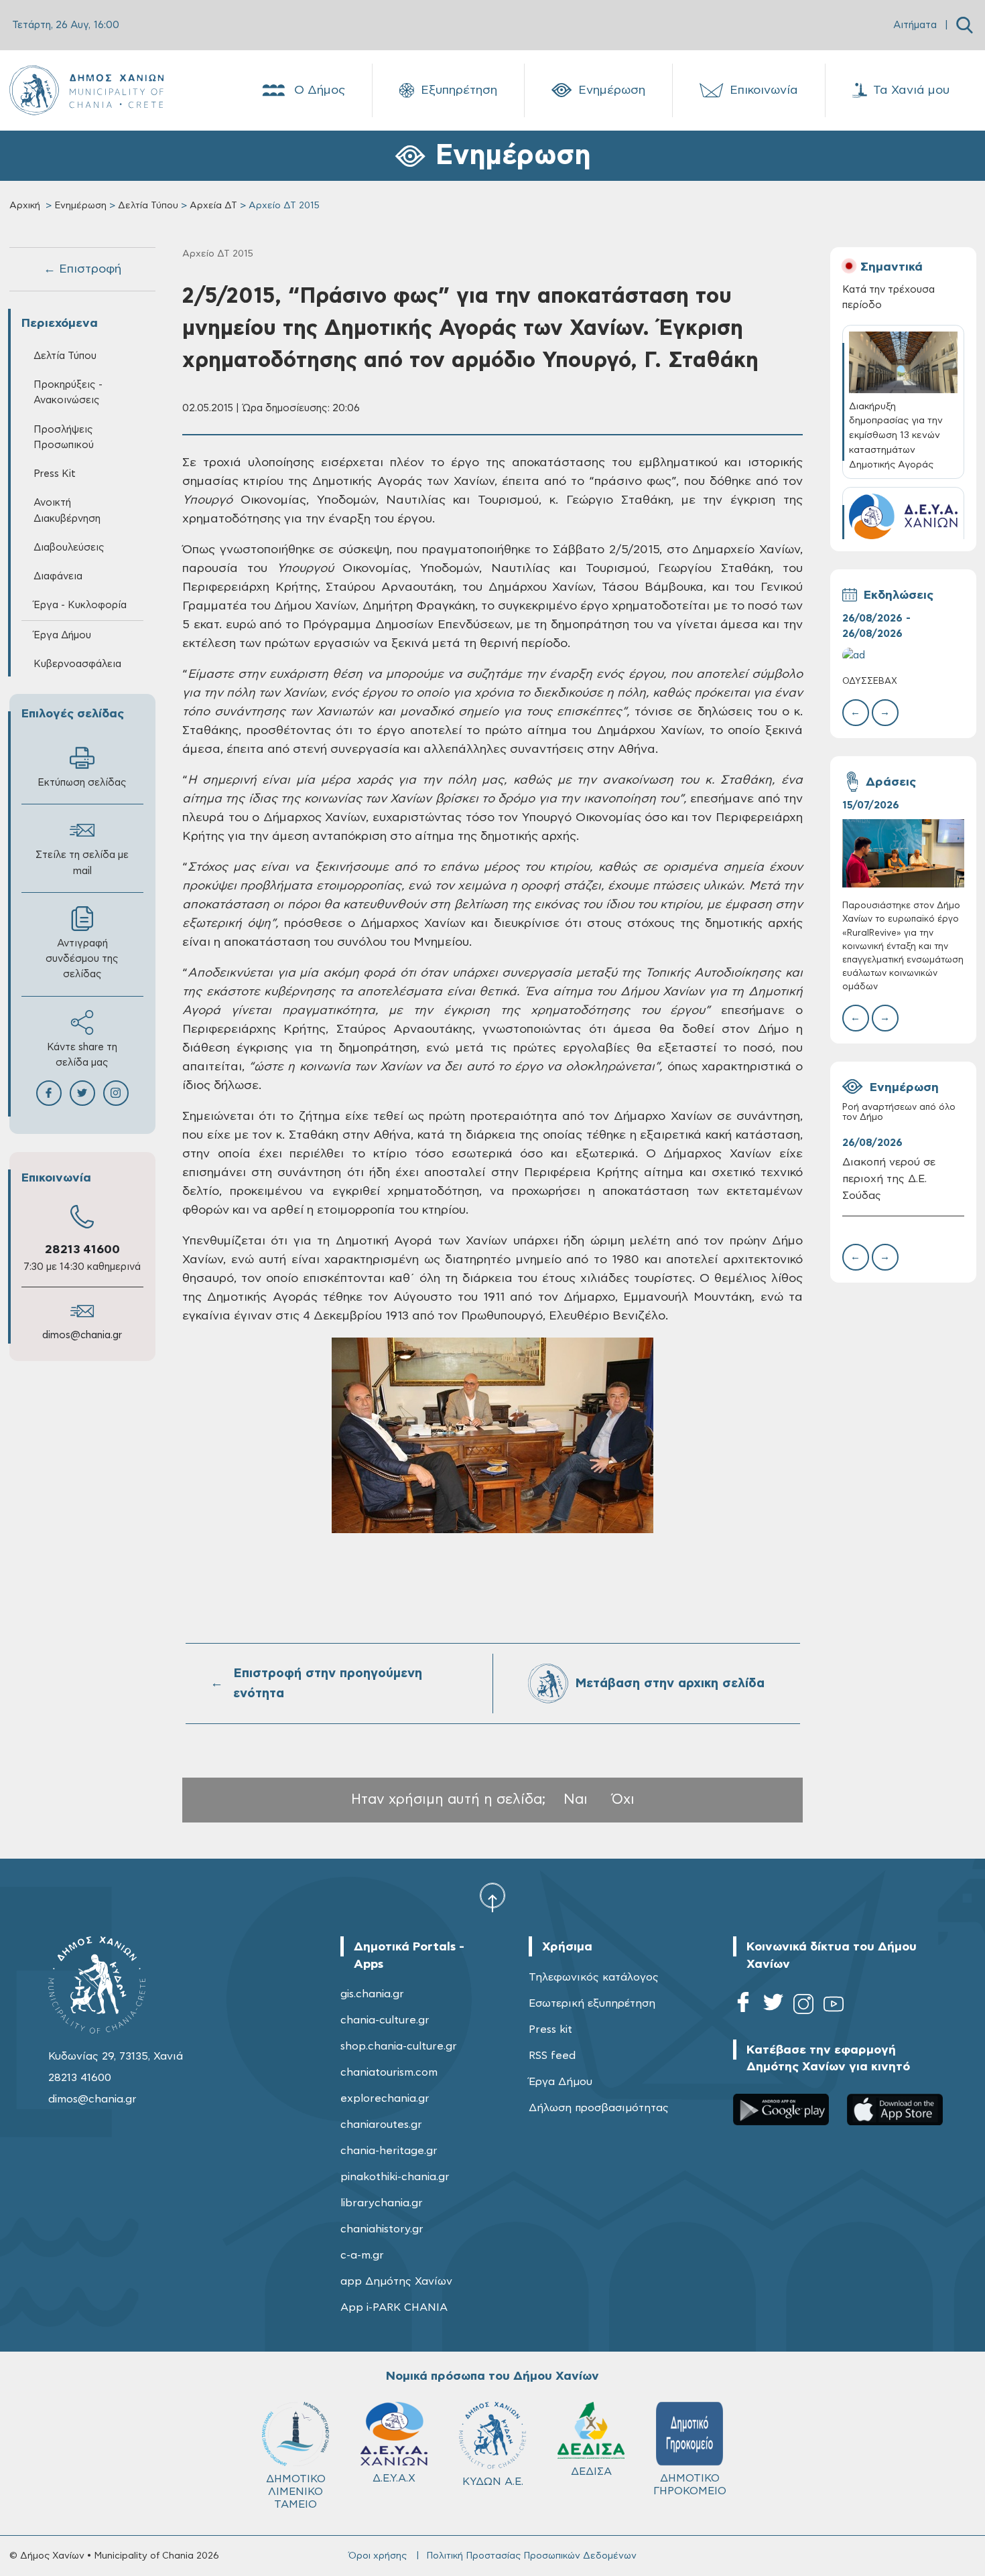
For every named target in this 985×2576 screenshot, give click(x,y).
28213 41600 (82, 1250)
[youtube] (834, 2006)
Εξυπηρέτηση (459, 90)
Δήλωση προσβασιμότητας (599, 2108)
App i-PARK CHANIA (394, 2307)
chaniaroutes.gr (381, 2125)
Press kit (550, 2029)
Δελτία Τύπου (148, 206)
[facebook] (743, 2006)
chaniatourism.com (389, 2072)
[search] (965, 25)
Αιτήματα (915, 25)
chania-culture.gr (385, 2020)
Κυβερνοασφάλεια (77, 664)
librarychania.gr (382, 2203)
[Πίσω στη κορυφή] (492, 1897)
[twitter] (773, 2006)
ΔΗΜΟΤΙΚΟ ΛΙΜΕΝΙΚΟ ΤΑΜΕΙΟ (296, 2492)
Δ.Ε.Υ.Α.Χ (394, 2478)
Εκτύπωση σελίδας (82, 783)
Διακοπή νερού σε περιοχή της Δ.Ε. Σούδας (889, 1179)
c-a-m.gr (362, 2255)
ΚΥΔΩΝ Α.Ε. (493, 2482)
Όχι (623, 1799)
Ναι (576, 1799)
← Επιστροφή (82, 269)
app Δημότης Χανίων (396, 2281)
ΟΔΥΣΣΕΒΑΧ (870, 682)
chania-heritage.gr (389, 2151)
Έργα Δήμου (561, 2082)
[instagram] (803, 2006)
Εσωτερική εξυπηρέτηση (592, 2003)
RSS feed (552, 2056)
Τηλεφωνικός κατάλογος (594, 1977)
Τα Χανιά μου (911, 90)
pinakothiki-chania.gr (395, 2177)
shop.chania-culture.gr (399, 2046)
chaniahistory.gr (382, 2229)
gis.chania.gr (372, 1994)
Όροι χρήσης (378, 2556)
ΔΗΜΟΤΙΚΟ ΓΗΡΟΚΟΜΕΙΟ (690, 2485)
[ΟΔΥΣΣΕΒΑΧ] (903, 655)
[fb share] (49, 1093)
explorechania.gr (385, 2098)
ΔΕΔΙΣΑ (591, 2472)
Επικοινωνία (764, 90)
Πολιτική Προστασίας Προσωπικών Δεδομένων (531, 2556)
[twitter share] (82, 1093)
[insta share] (116, 1093)
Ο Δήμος (320, 90)
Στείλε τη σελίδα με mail (82, 863)
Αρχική (25, 206)
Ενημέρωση (612, 90)
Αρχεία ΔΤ (213, 206)
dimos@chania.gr (82, 1335)
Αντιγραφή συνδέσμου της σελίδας (82, 959)
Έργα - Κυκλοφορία (80, 605)
